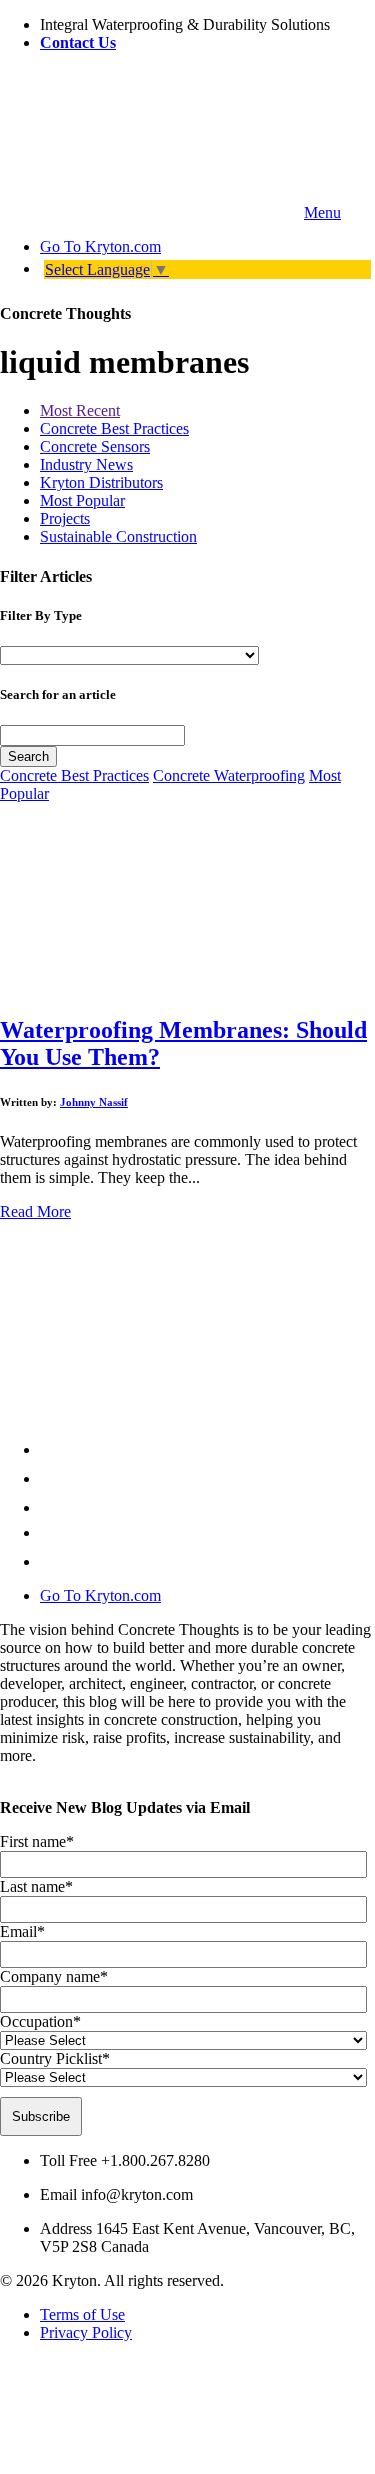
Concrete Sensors (95, 446)
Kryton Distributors (101, 482)
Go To (100, 246)
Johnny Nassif (94, 1102)
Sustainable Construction (118, 536)
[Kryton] (150, 212)
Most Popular (82, 500)
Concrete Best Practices (114, 428)
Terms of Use (82, 2314)
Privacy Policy (86, 2332)
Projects (65, 518)
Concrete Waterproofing (229, 775)
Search (28, 756)
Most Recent (80, 410)
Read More (35, 1211)
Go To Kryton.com (100, 1595)
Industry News (86, 464)
